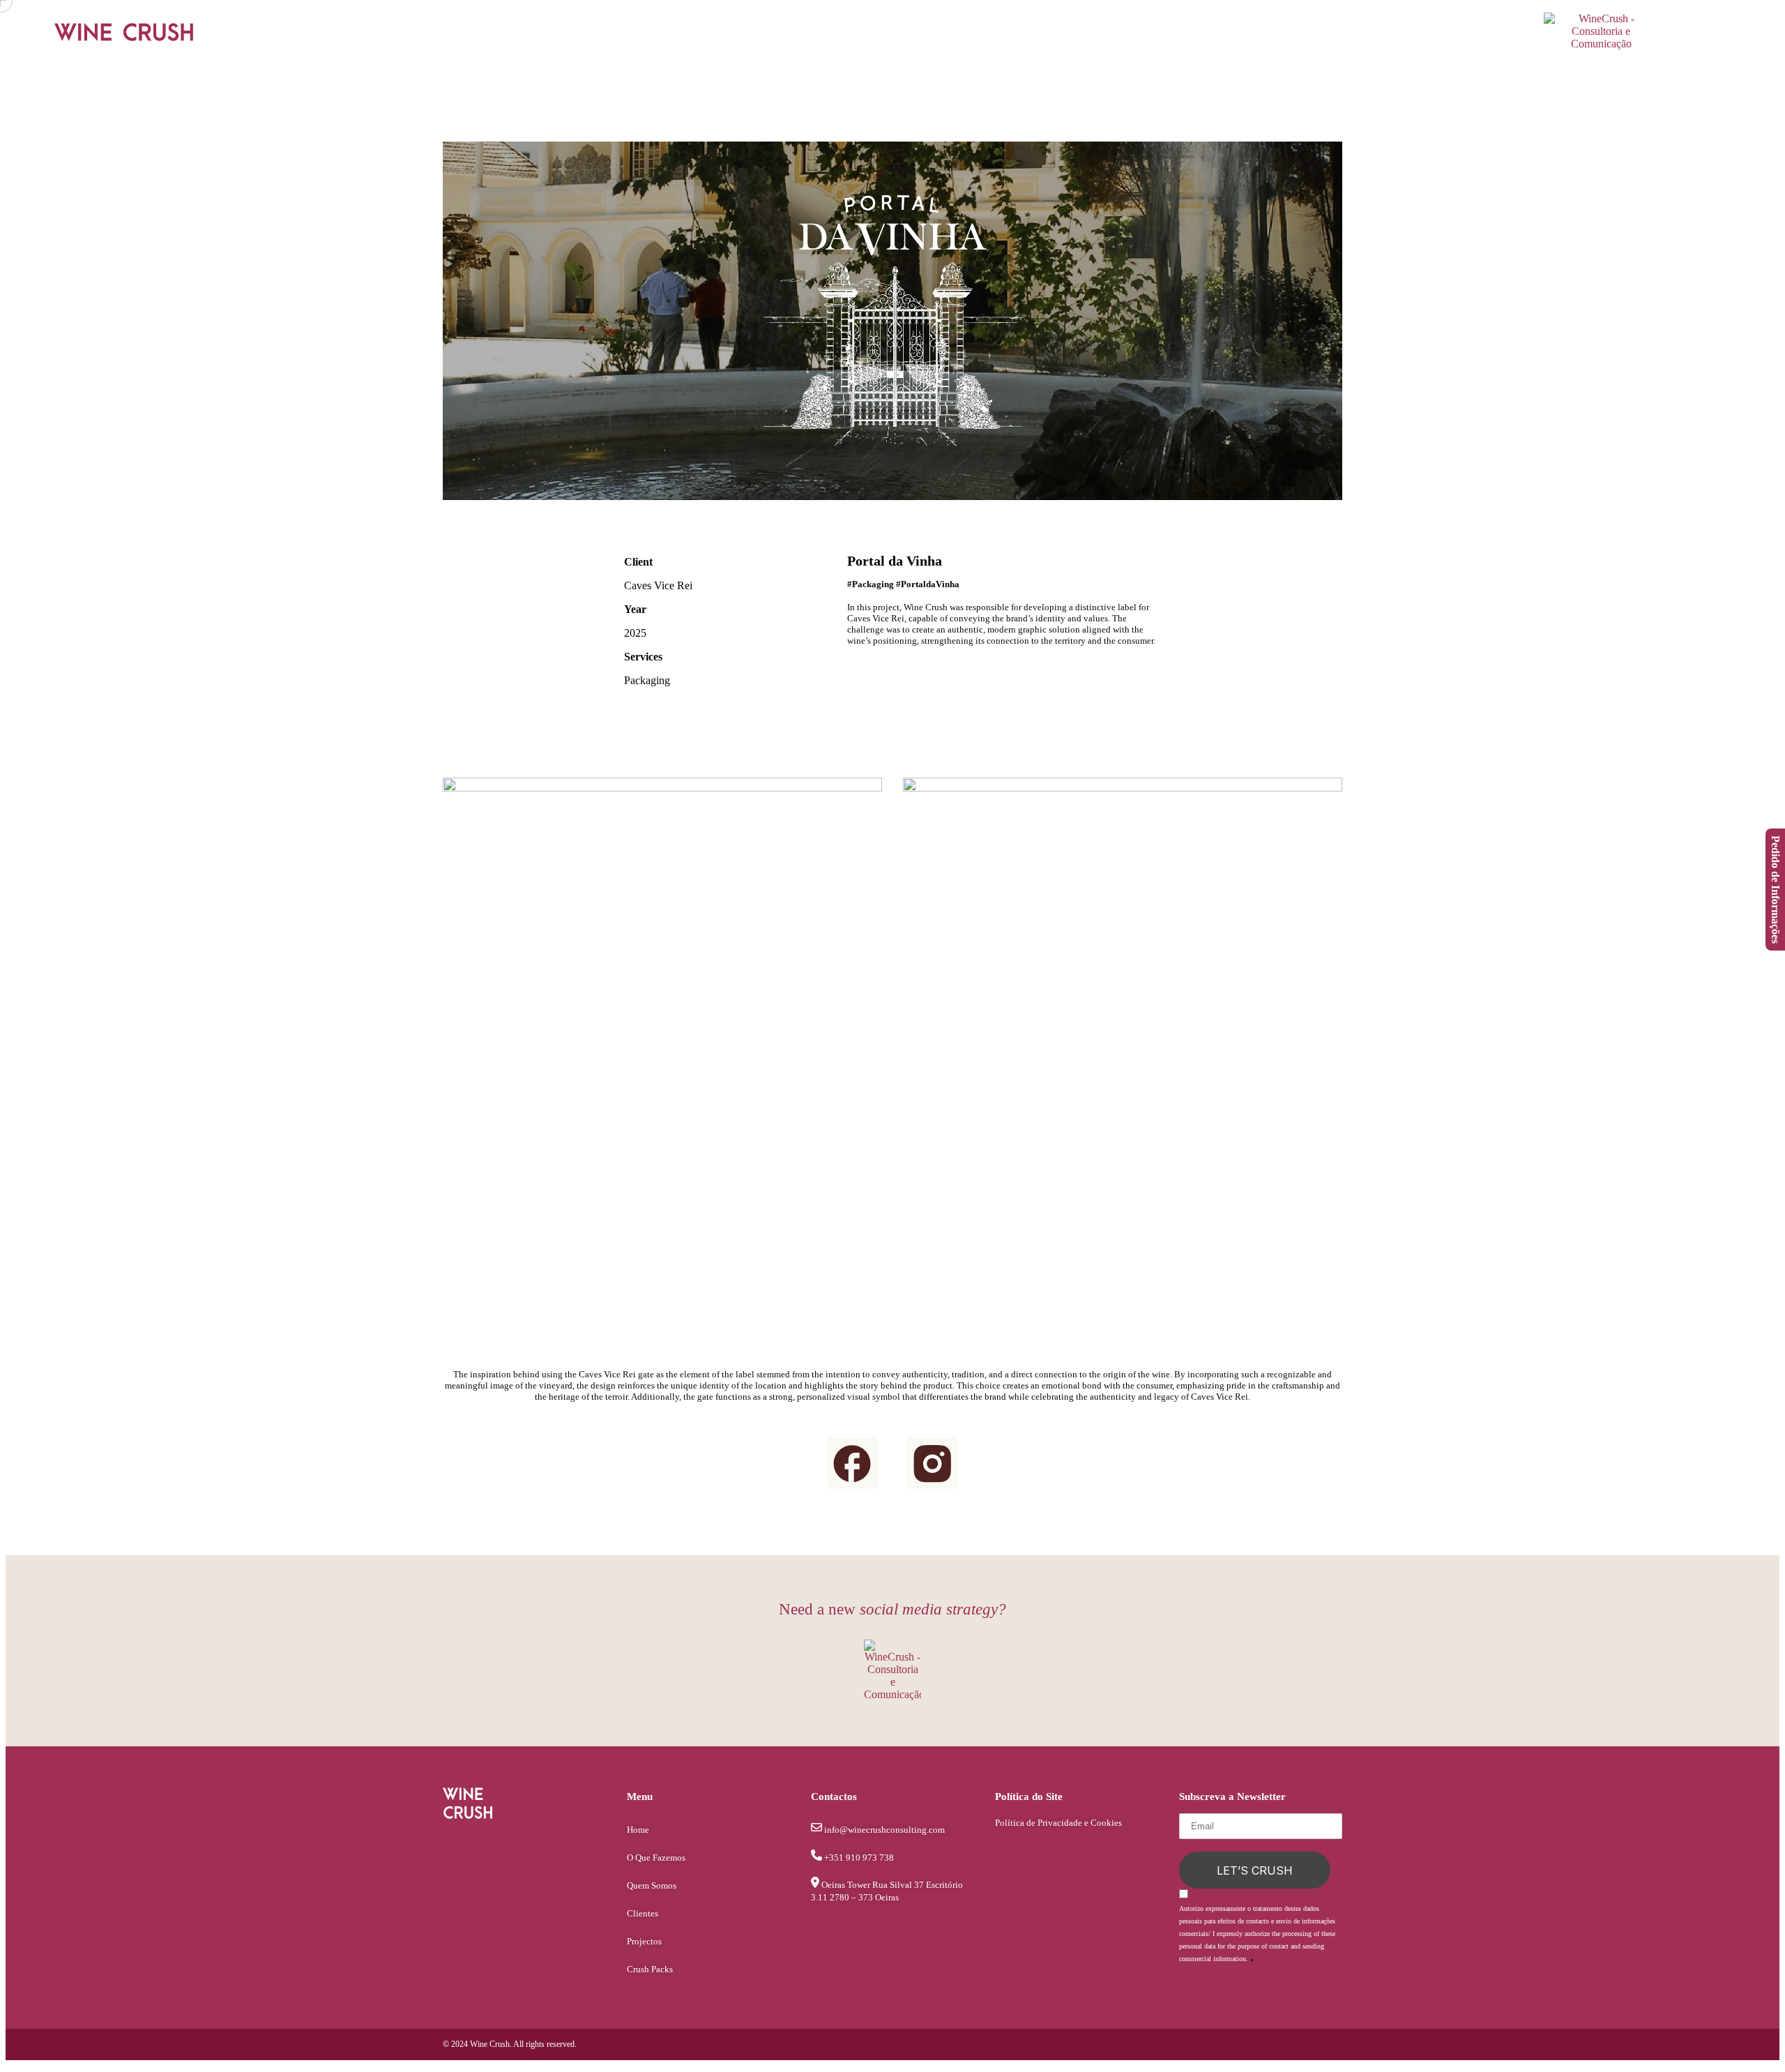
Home (638, 1830)
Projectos (644, 1941)
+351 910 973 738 (859, 1858)
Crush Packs (650, 1969)
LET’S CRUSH (1255, 1870)
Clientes (643, 1913)
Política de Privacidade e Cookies (1058, 1823)
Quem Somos (652, 1885)
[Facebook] (1360, 33)
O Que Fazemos (656, 1858)
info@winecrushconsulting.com (884, 1830)
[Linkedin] (1372, 33)
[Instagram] (1384, 33)
